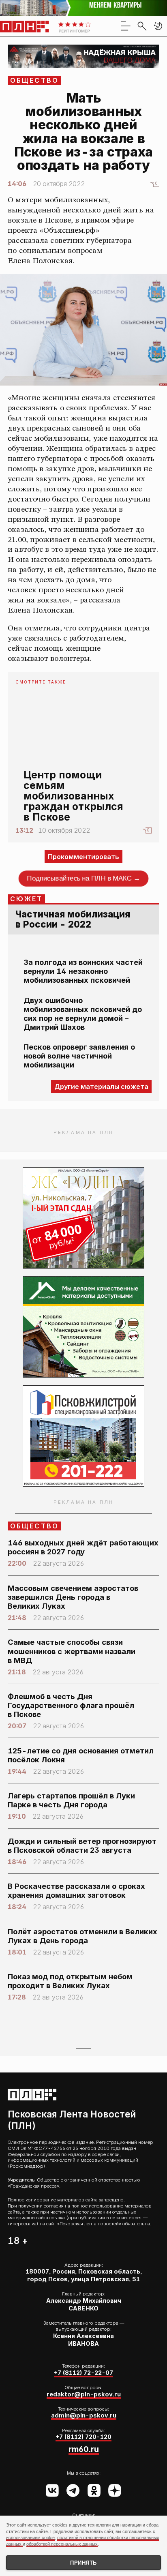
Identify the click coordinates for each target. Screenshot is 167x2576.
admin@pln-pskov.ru (84, 2415)
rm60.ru (84, 2449)
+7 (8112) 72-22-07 (83, 2373)
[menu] (126, 26)
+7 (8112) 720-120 (83, 2437)
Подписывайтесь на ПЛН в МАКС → (84, 879)
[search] (142, 26)
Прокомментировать (83, 857)
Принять (83, 2563)
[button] (158, 26)
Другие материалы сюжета (101, 1087)
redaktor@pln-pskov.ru (84, 2394)
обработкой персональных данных (62, 2544)
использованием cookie (30, 2537)
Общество (35, 80)
